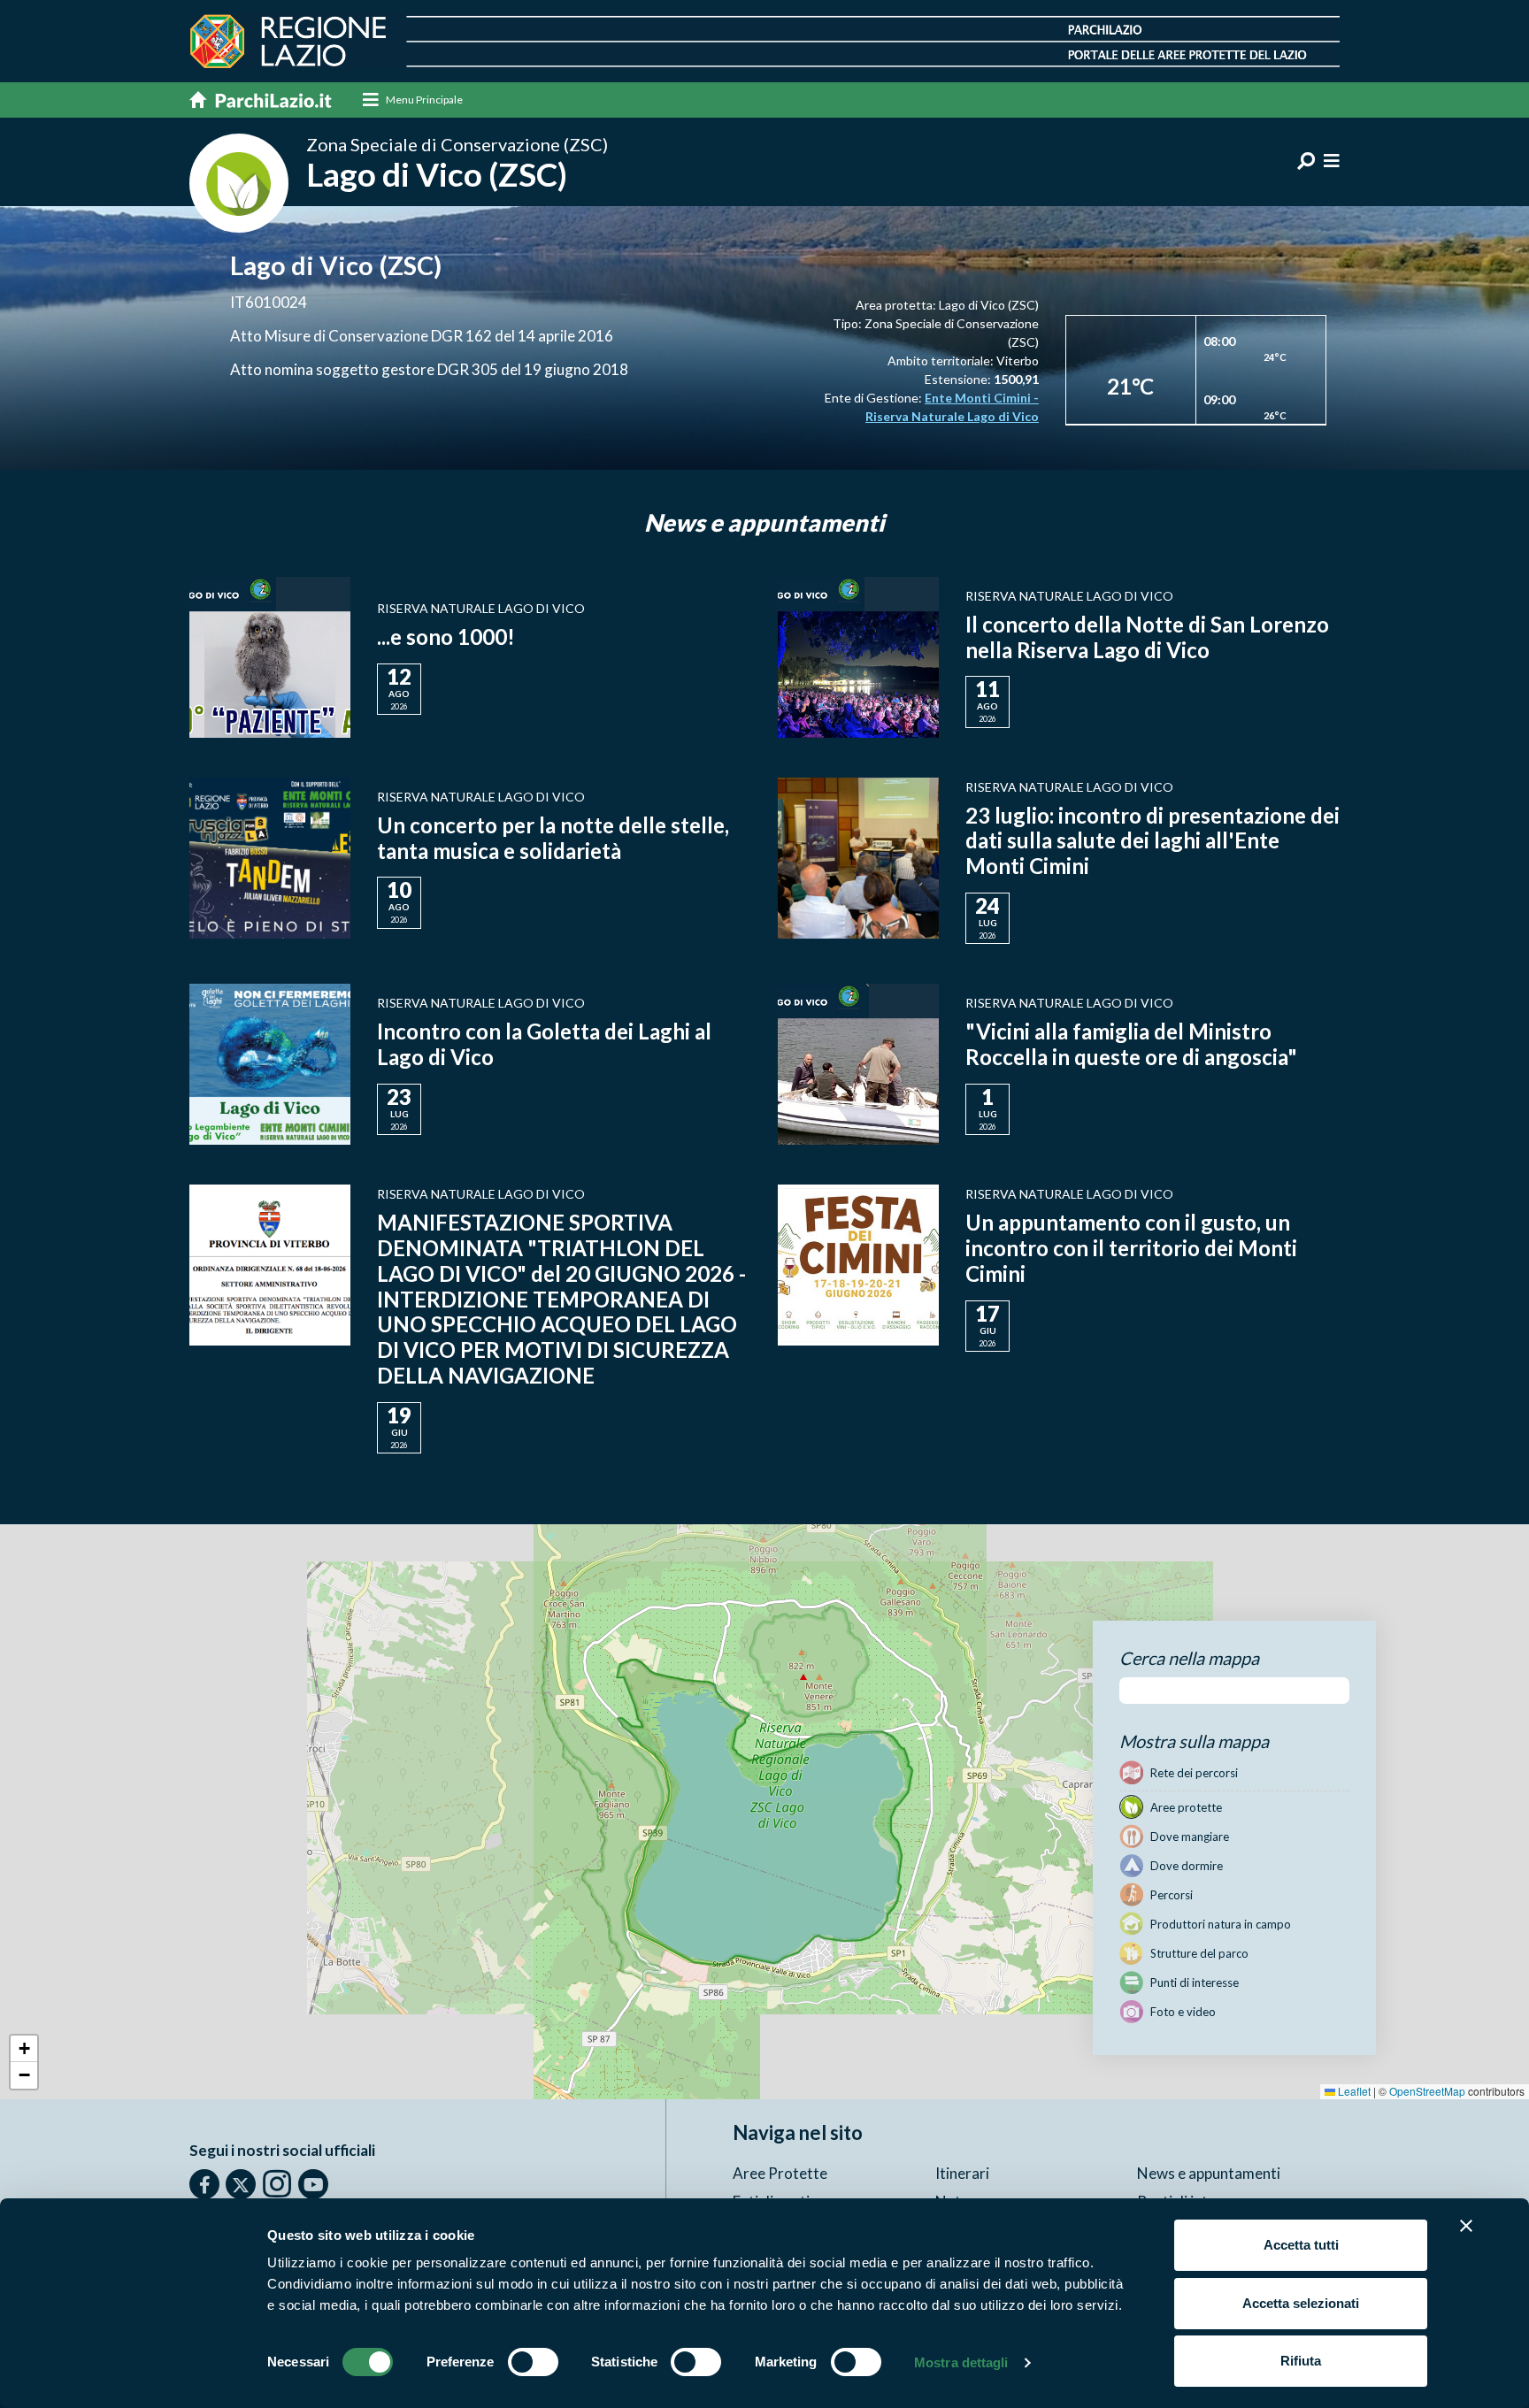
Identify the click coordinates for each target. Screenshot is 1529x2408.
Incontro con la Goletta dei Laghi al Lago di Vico (544, 1044)
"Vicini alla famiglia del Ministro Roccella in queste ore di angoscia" (1131, 1044)
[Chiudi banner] (1466, 2226)
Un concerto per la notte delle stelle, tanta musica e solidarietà (553, 838)
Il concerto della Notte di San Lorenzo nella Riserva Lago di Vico (1147, 637)
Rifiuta (1301, 2361)
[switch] (533, 2362)
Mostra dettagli (961, 2362)
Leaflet (1353, 2091)
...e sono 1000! (446, 637)
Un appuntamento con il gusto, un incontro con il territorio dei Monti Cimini (1131, 1248)
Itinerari (962, 2173)
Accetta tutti (1301, 2245)
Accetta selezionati (1301, 2303)
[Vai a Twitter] (241, 2184)
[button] (24, 2049)
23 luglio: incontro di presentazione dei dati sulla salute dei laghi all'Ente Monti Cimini (1153, 841)
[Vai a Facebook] (204, 2184)
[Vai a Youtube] (313, 2184)
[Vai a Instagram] (277, 2183)
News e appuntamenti (1209, 2173)
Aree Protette (780, 2173)
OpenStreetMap (1427, 2091)
